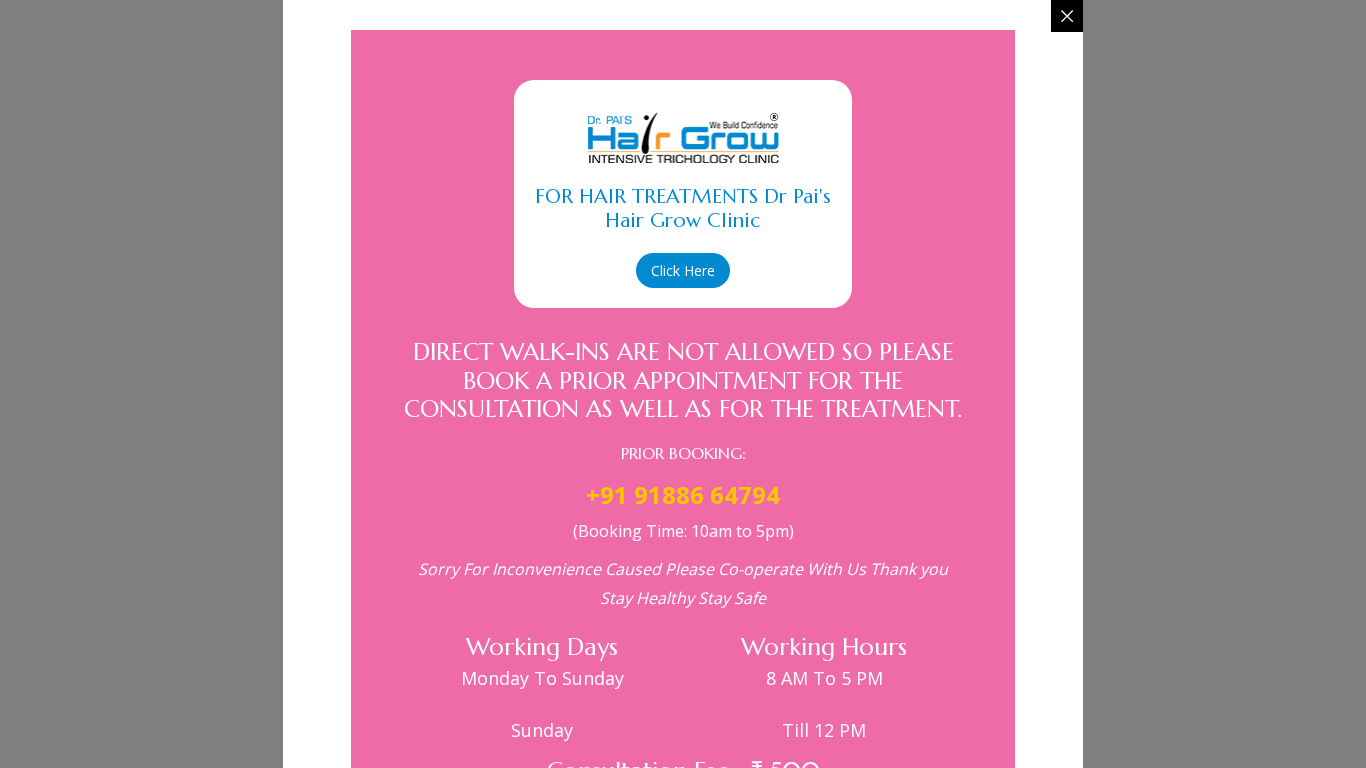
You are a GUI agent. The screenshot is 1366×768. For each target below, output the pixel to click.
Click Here (683, 270)
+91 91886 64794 (683, 494)
